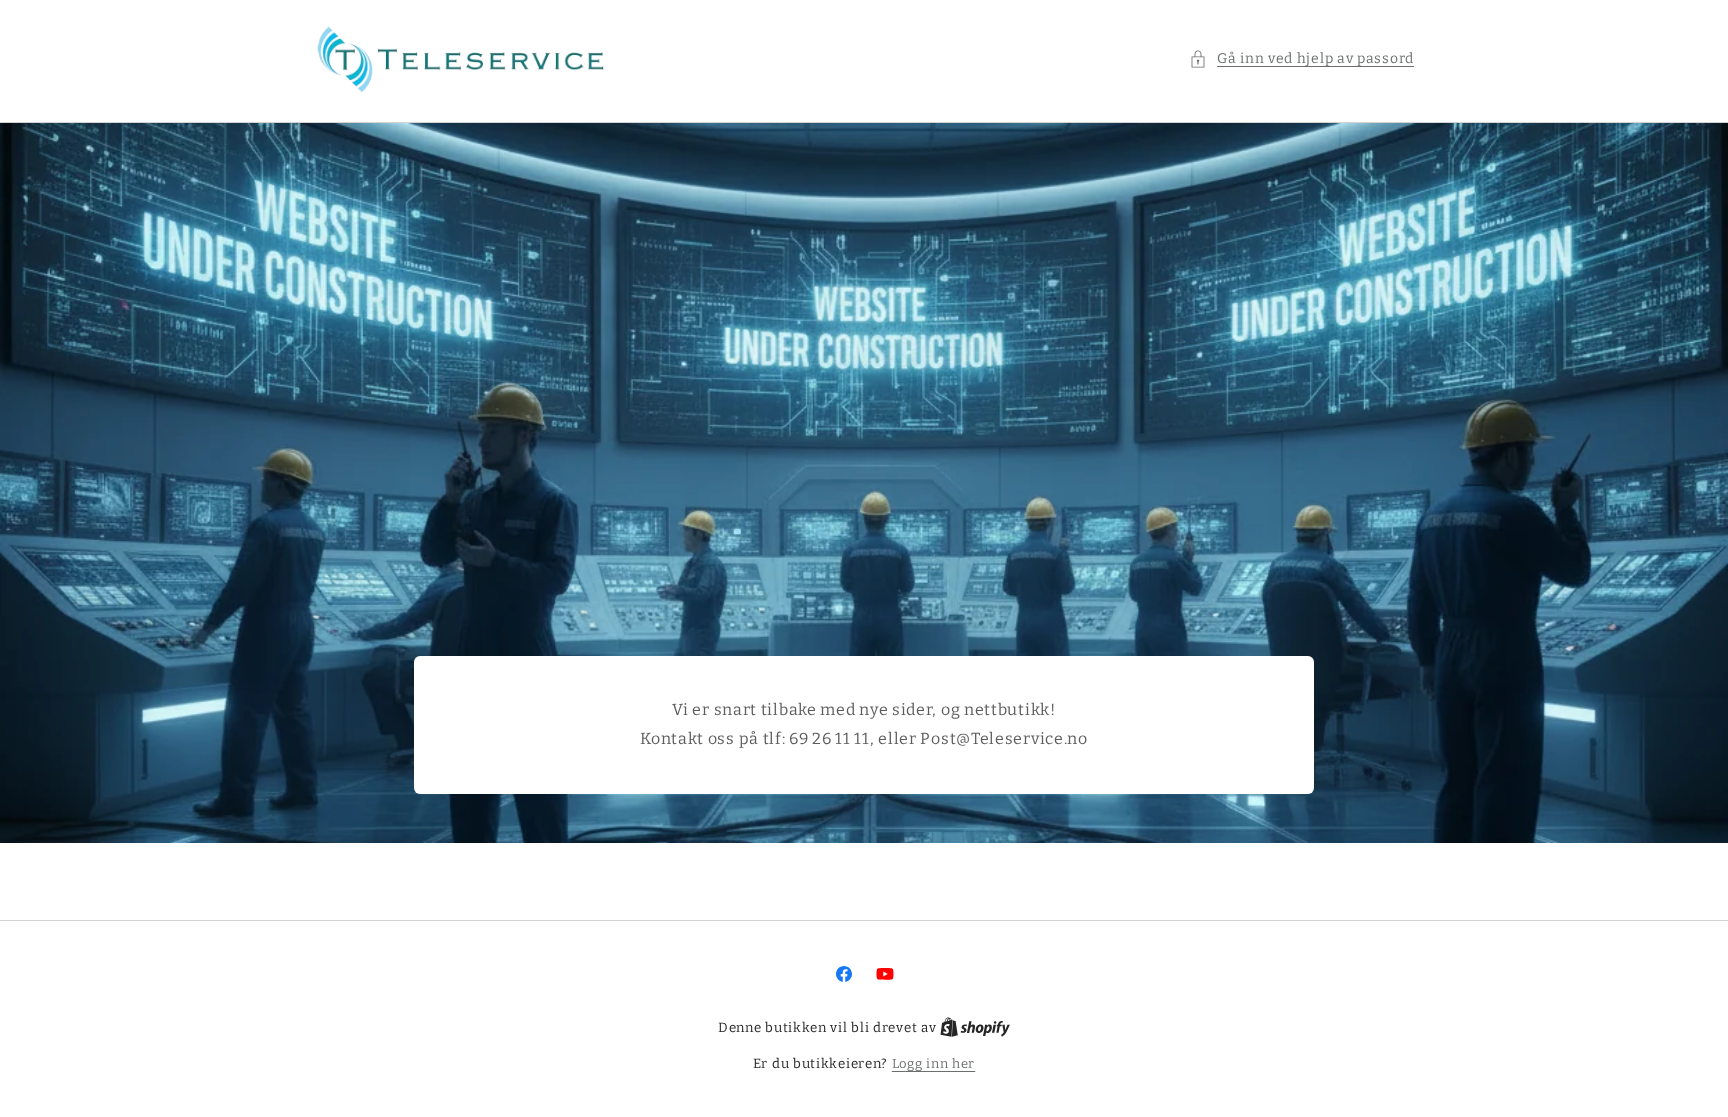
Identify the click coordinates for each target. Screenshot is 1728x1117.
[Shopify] (975, 1027)
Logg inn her (933, 1063)
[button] (1301, 58)
